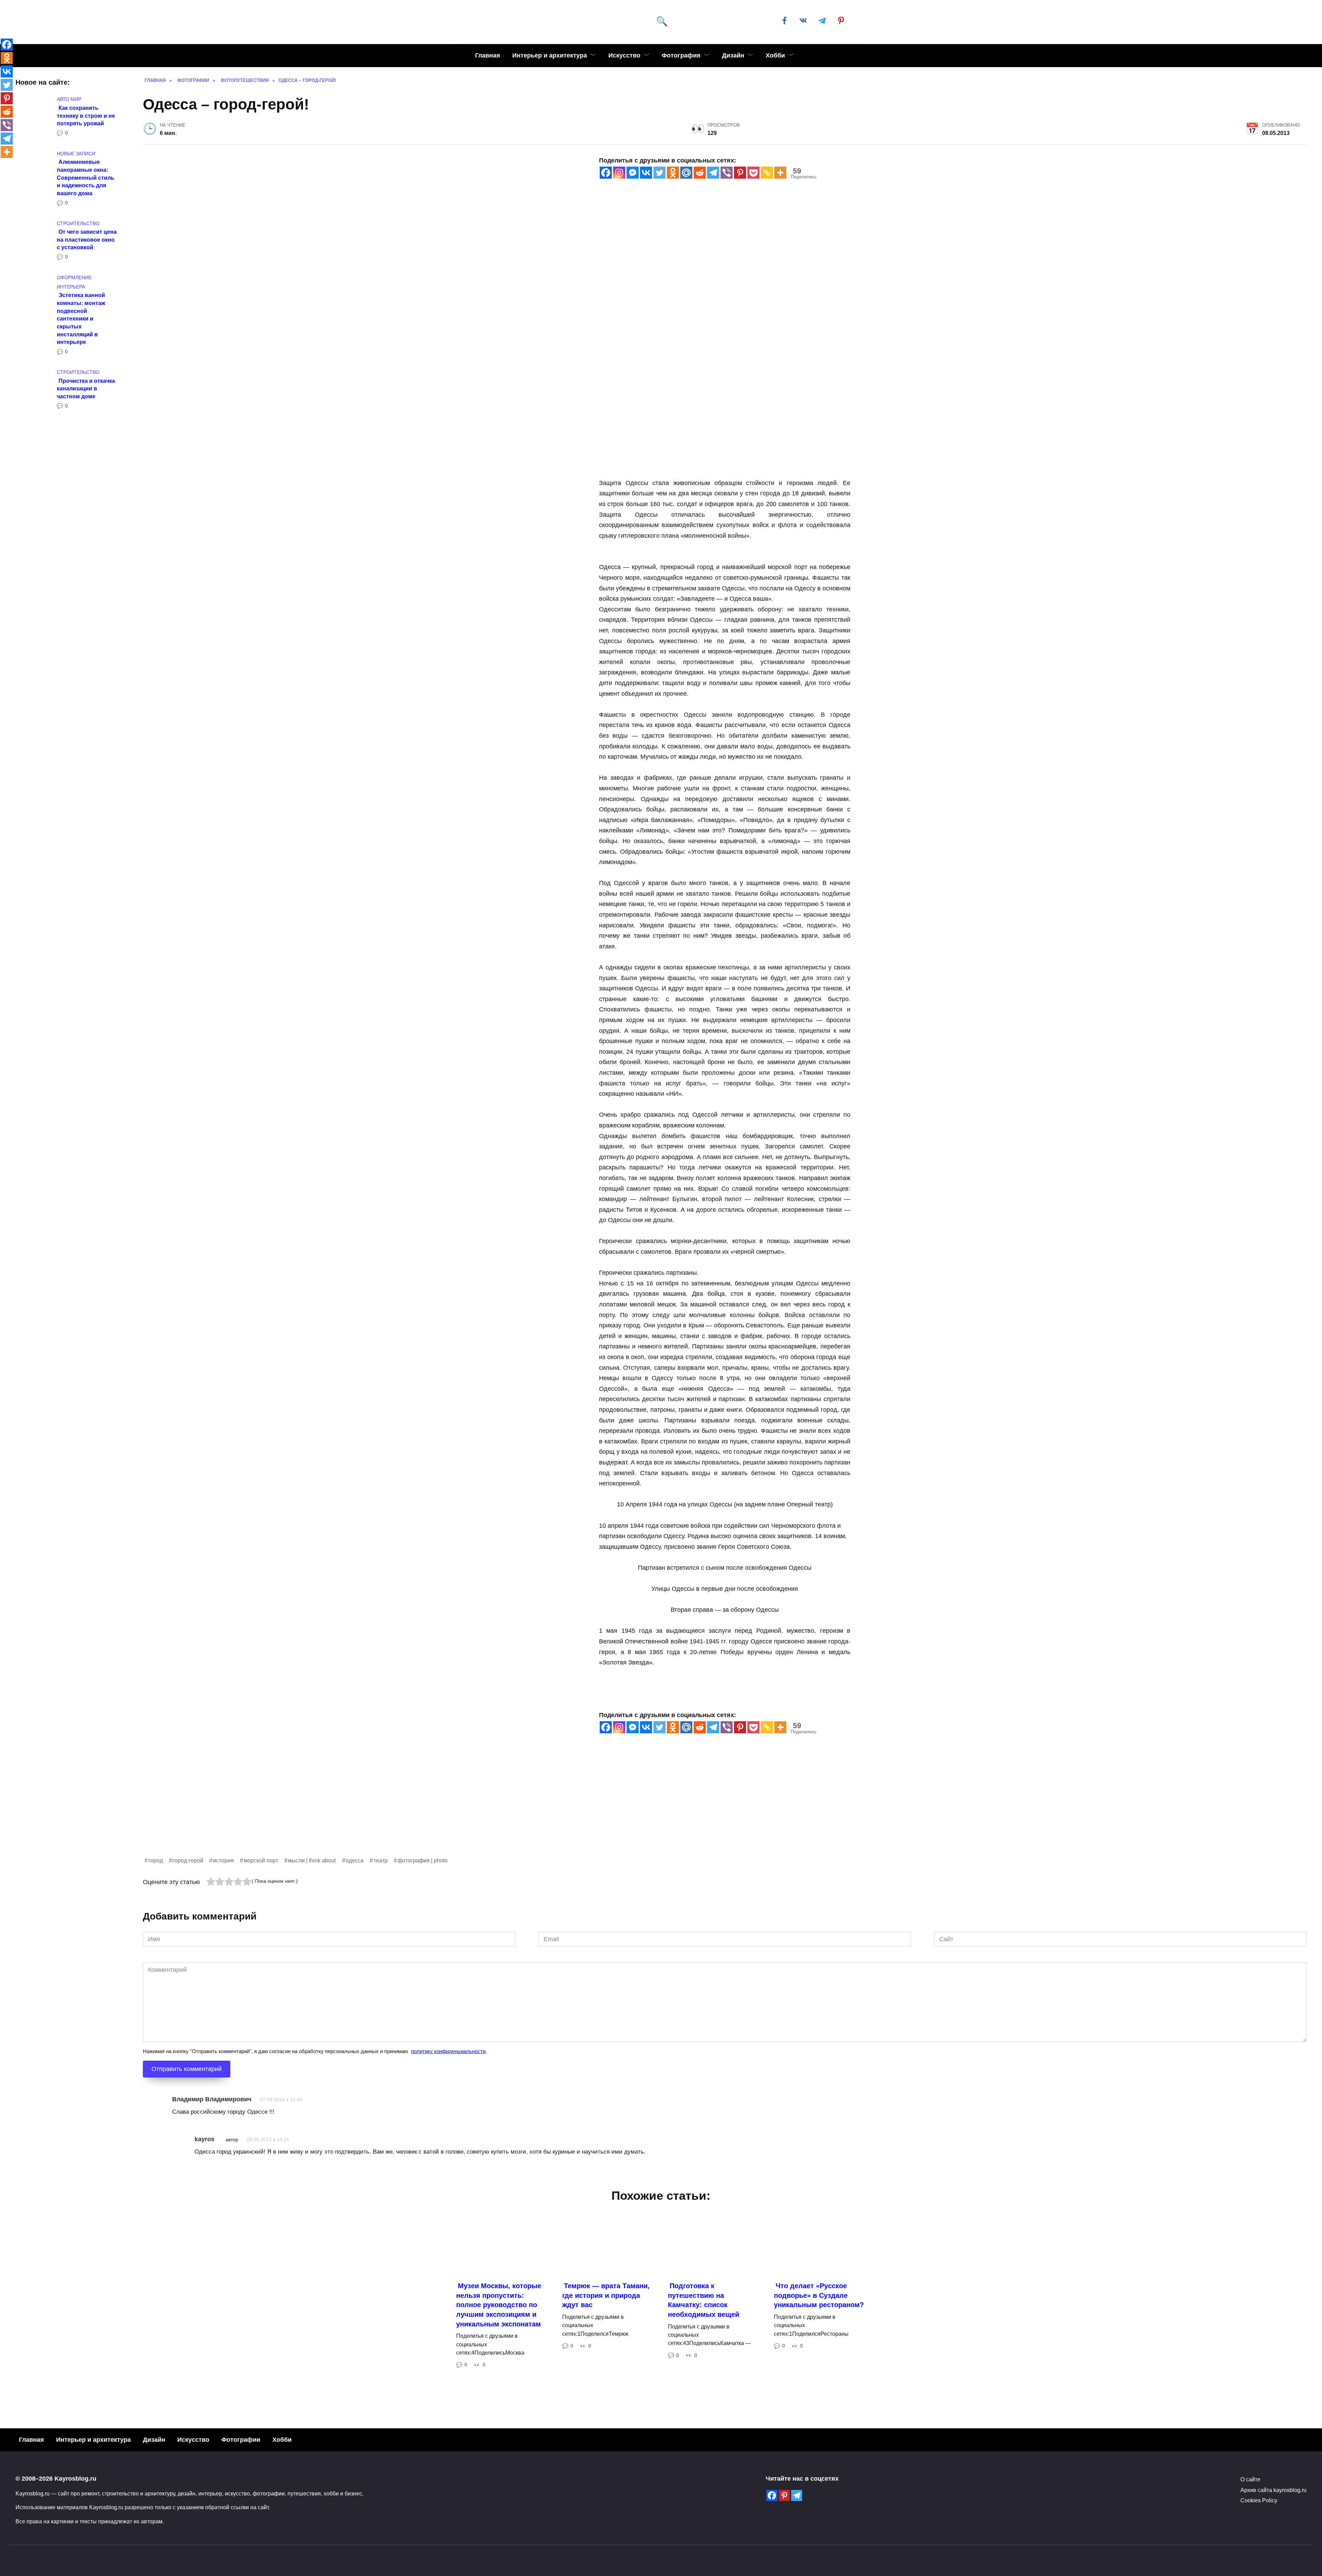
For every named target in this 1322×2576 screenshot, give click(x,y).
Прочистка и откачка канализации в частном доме (86, 388)
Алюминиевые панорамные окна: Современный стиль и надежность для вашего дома (86, 177)
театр (381, 1860)
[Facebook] (606, 173)
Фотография (681, 55)
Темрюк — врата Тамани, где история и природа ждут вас (606, 2295)
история (223, 1860)
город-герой (188, 1860)
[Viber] (727, 173)
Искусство (624, 55)
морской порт (261, 1860)
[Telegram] (713, 173)
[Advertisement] (349, 1808)
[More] (780, 173)
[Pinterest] (740, 173)
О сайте (1250, 2479)
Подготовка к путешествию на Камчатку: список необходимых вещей (704, 2300)
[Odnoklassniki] (673, 173)
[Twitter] (659, 173)
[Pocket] (753, 173)
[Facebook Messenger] (633, 173)
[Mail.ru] (686, 173)
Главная (488, 55)
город (156, 1860)
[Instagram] (619, 173)
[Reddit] (700, 173)
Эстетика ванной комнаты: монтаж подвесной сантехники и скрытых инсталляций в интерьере (81, 318)
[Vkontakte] (646, 173)
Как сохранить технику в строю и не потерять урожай (86, 115)
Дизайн (733, 55)
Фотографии (241, 2440)
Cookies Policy (1259, 2500)
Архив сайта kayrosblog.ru (1273, 2490)
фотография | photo (423, 1860)
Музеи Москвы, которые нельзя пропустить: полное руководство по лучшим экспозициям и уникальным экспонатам (499, 2305)
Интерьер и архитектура (550, 55)
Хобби (775, 55)
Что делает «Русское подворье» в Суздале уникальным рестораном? (819, 2295)
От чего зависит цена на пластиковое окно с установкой (87, 239)
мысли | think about (312, 1860)
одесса (355, 1860)
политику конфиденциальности (448, 2051)
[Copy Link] (767, 173)
